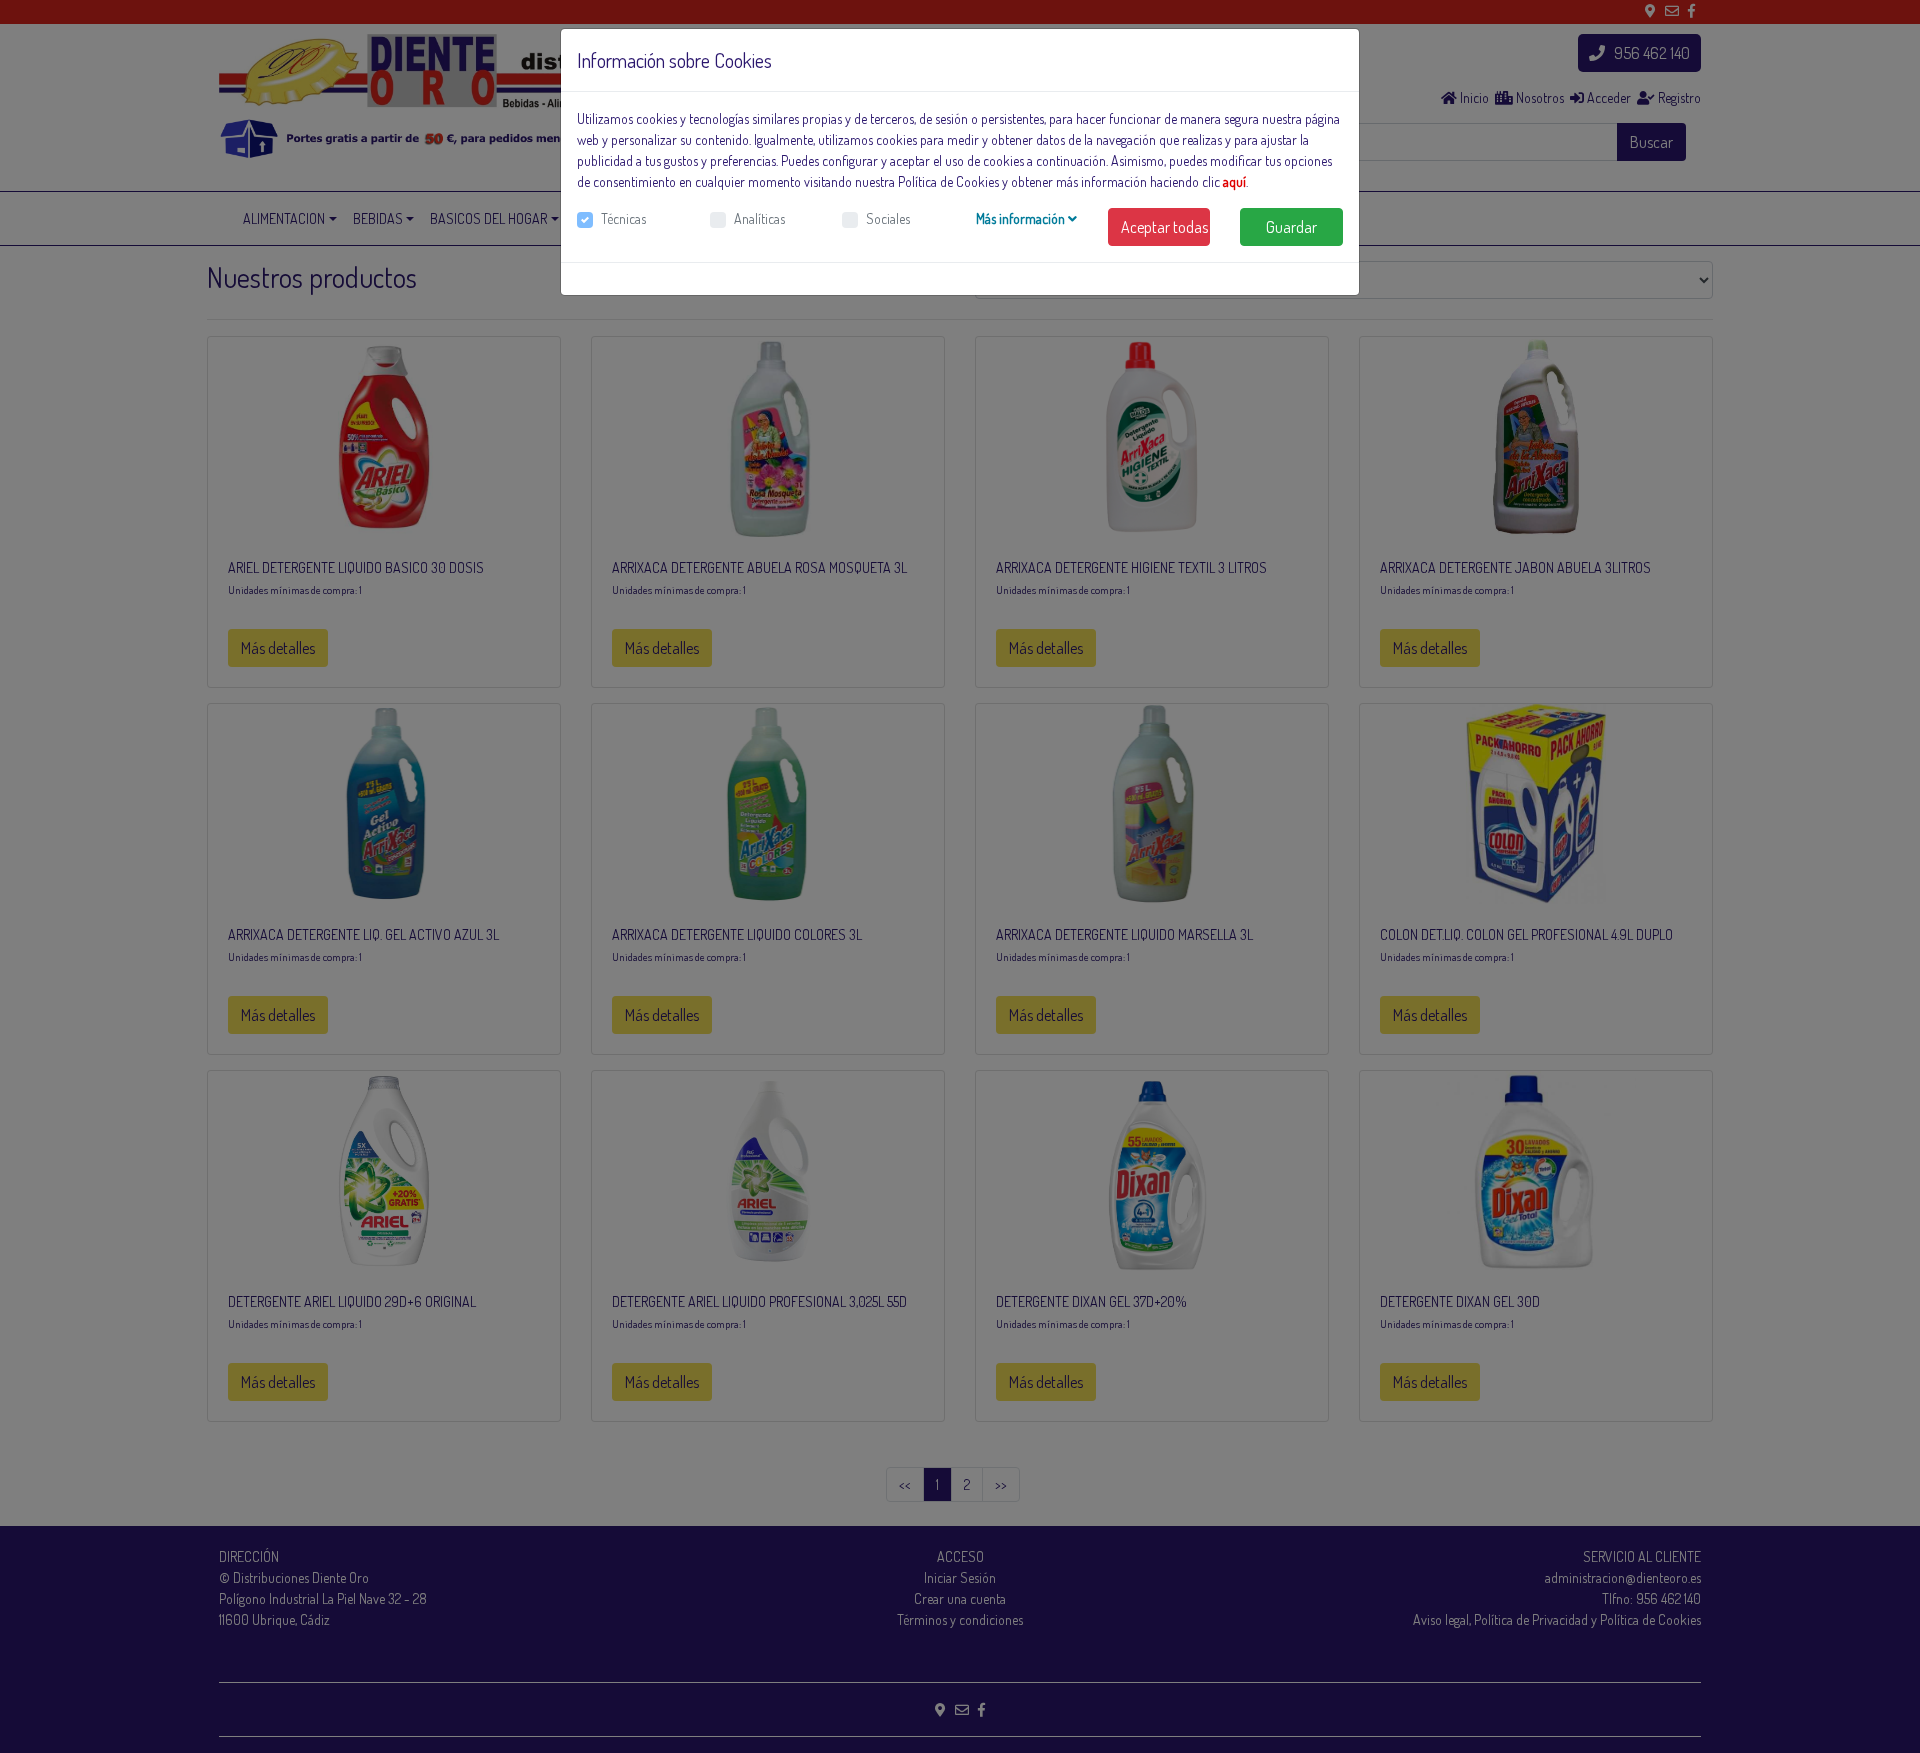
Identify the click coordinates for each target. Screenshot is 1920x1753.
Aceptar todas (1164, 227)
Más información (1022, 218)
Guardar (1291, 227)
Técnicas (623, 218)
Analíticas (759, 218)
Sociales (888, 218)
